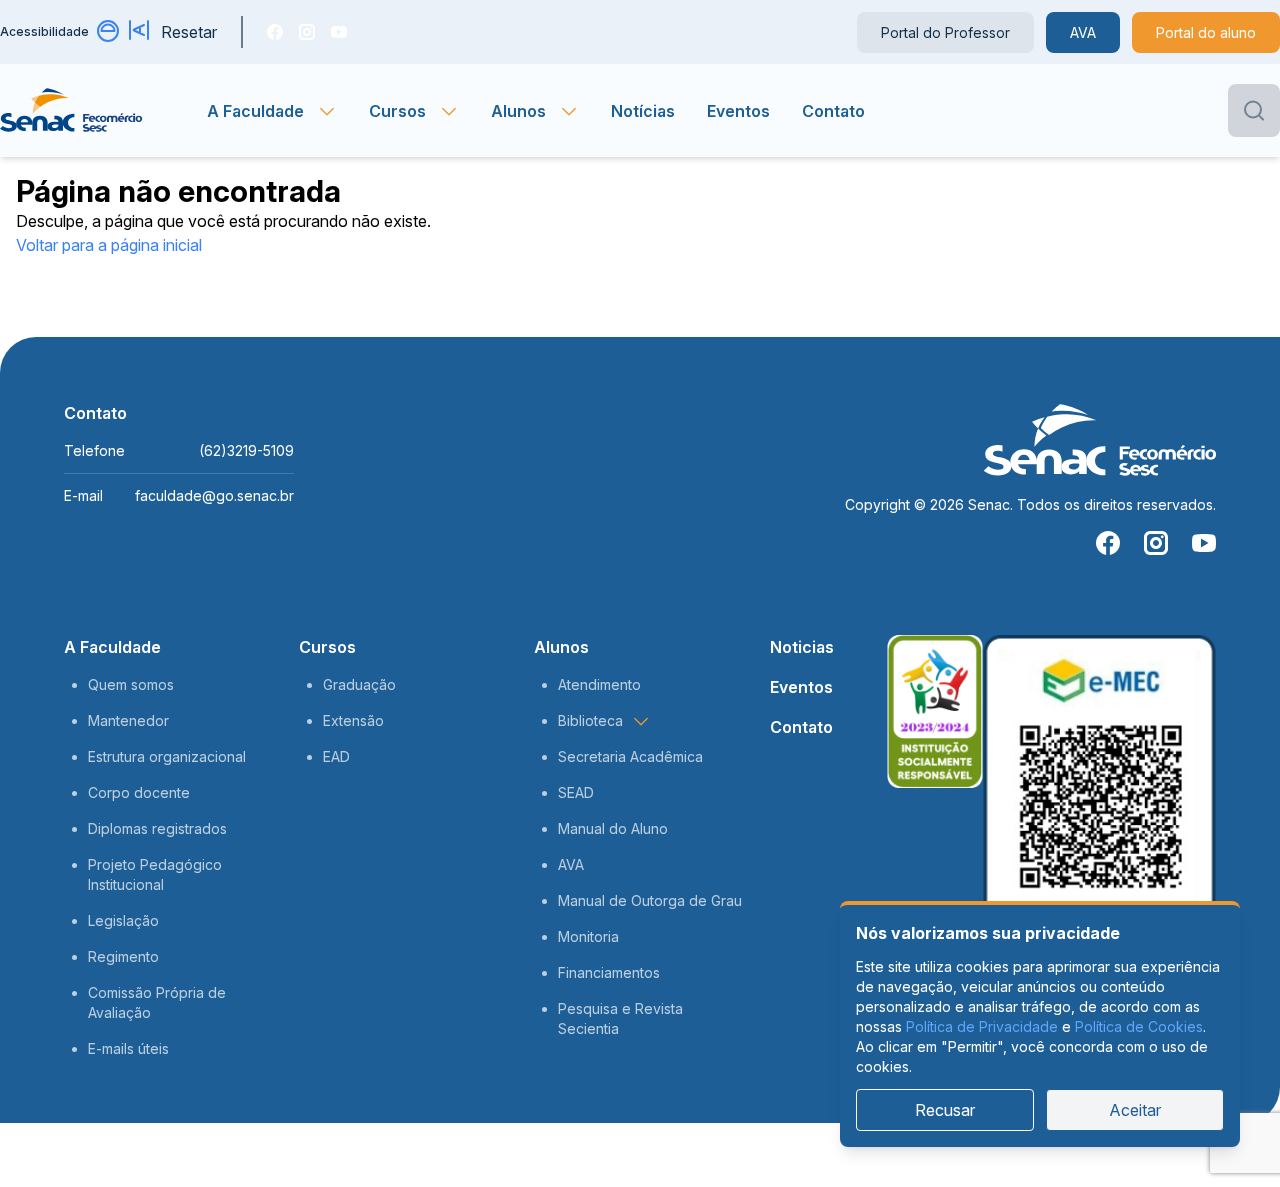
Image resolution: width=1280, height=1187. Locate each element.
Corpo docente (139, 792)
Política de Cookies (1139, 1026)
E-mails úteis (128, 1048)
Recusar (945, 1110)
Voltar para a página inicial (109, 245)
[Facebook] (275, 32)
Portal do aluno (1206, 32)
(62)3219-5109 (246, 450)
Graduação (359, 684)
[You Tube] (339, 32)
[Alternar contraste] (109, 32)
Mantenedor (128, 720)
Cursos (327, 647)
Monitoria (588, 936)
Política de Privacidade (982, 1026)
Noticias (802, 647)
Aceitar (1135, 1110)
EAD (336, 756)
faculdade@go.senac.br (214, 495)
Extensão (353, 720)
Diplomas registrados (157, 828)
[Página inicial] (103, 111)
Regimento (123, 956)
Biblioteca (590, 720)
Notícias (643, 111)
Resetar (189, 32)
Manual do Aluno (613, 828)
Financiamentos (609, 972)
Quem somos (131, 684)
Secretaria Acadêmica (630, 756)
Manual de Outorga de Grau (650, 900)
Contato (833, 111)
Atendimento (599, 684)
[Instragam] (307, 32)
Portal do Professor (945, 32)
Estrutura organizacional (167, 756)
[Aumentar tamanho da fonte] (141, 32)
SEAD (576, 792)
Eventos (738, 111)
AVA (1083, 32)
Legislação (123, 920)
